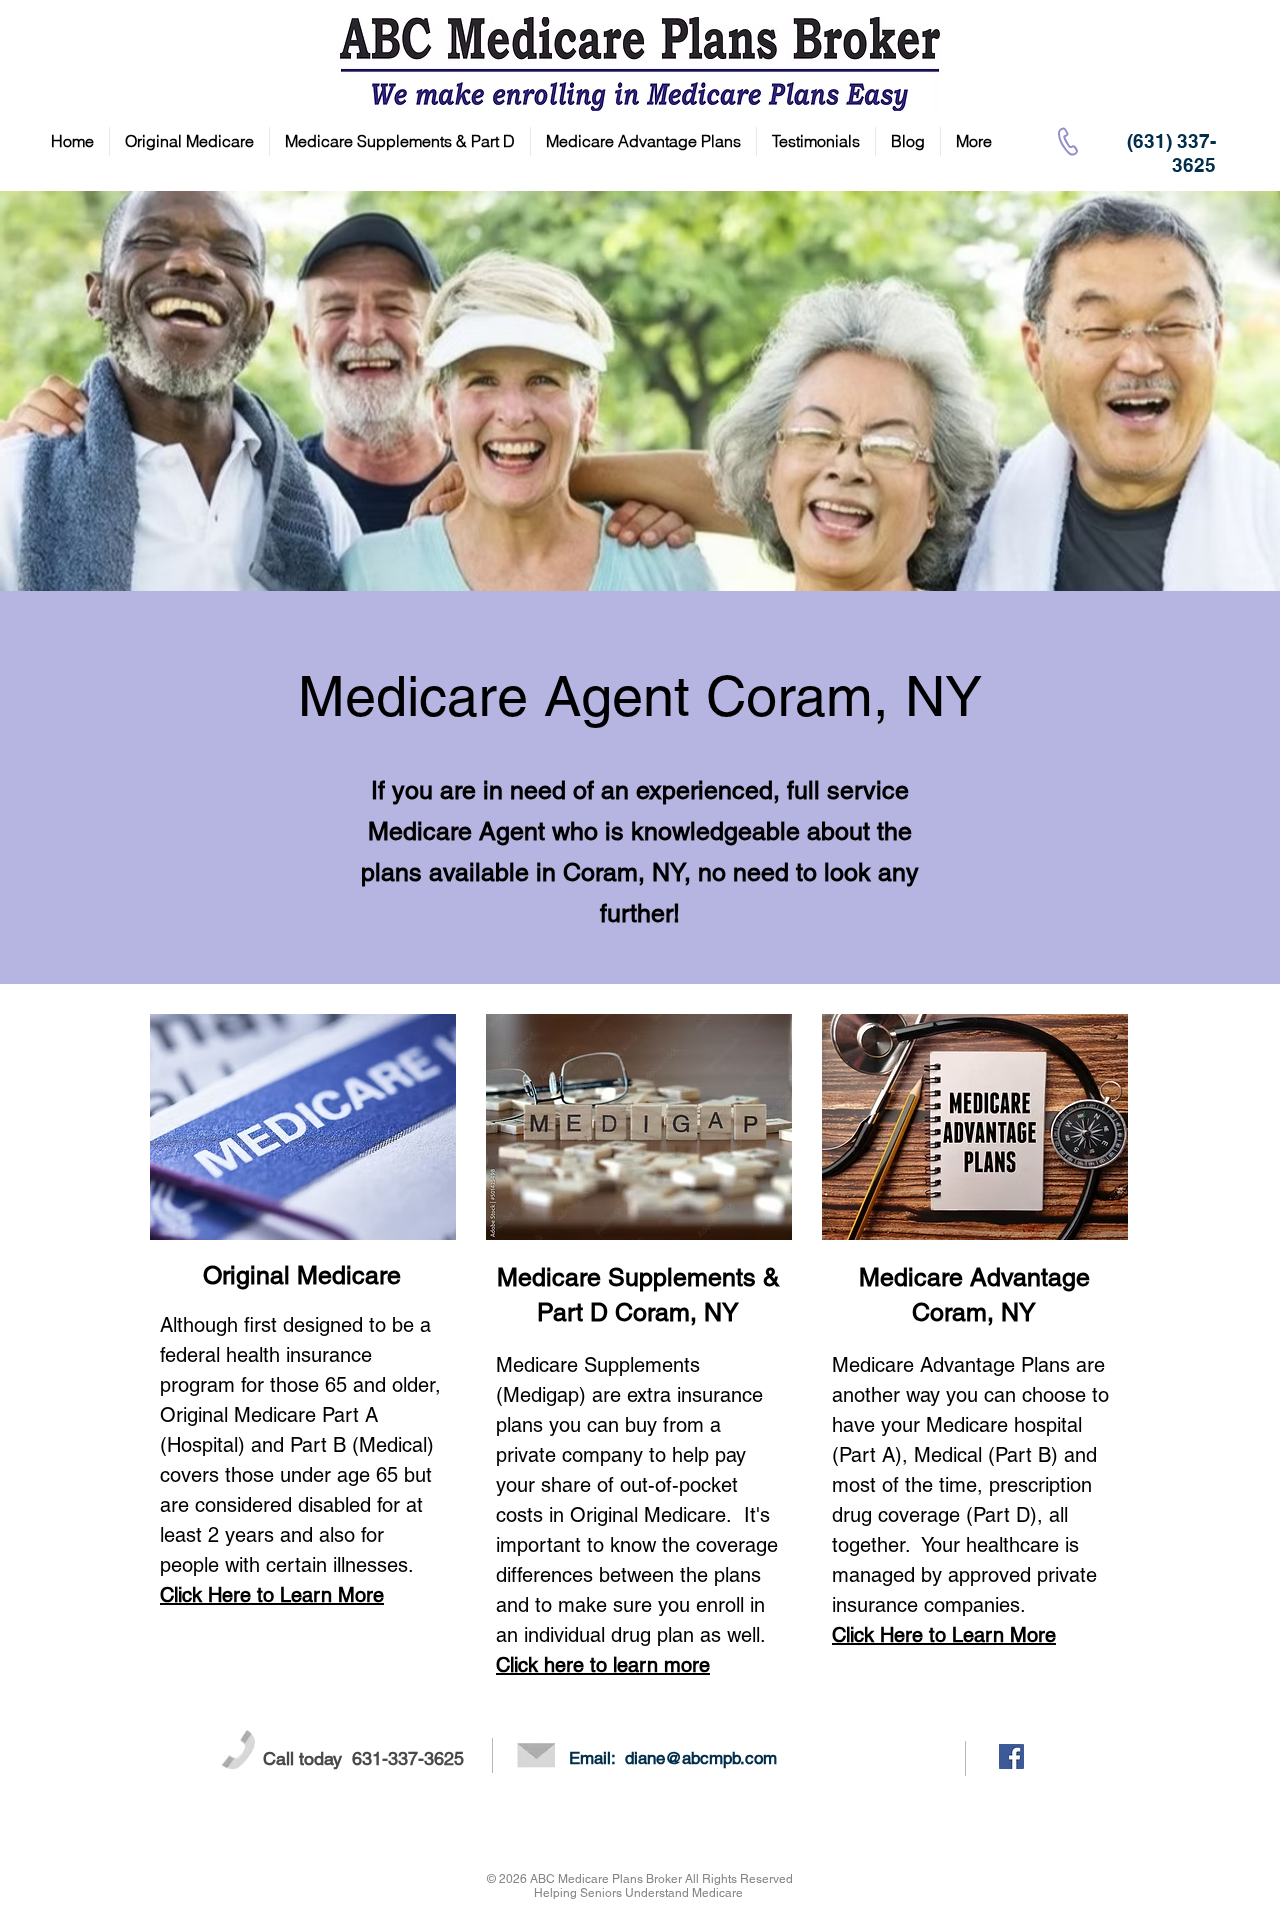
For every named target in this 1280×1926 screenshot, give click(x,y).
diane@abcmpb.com (701, 1758)
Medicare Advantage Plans (951, 1365)
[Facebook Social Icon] (1011, 1756)
